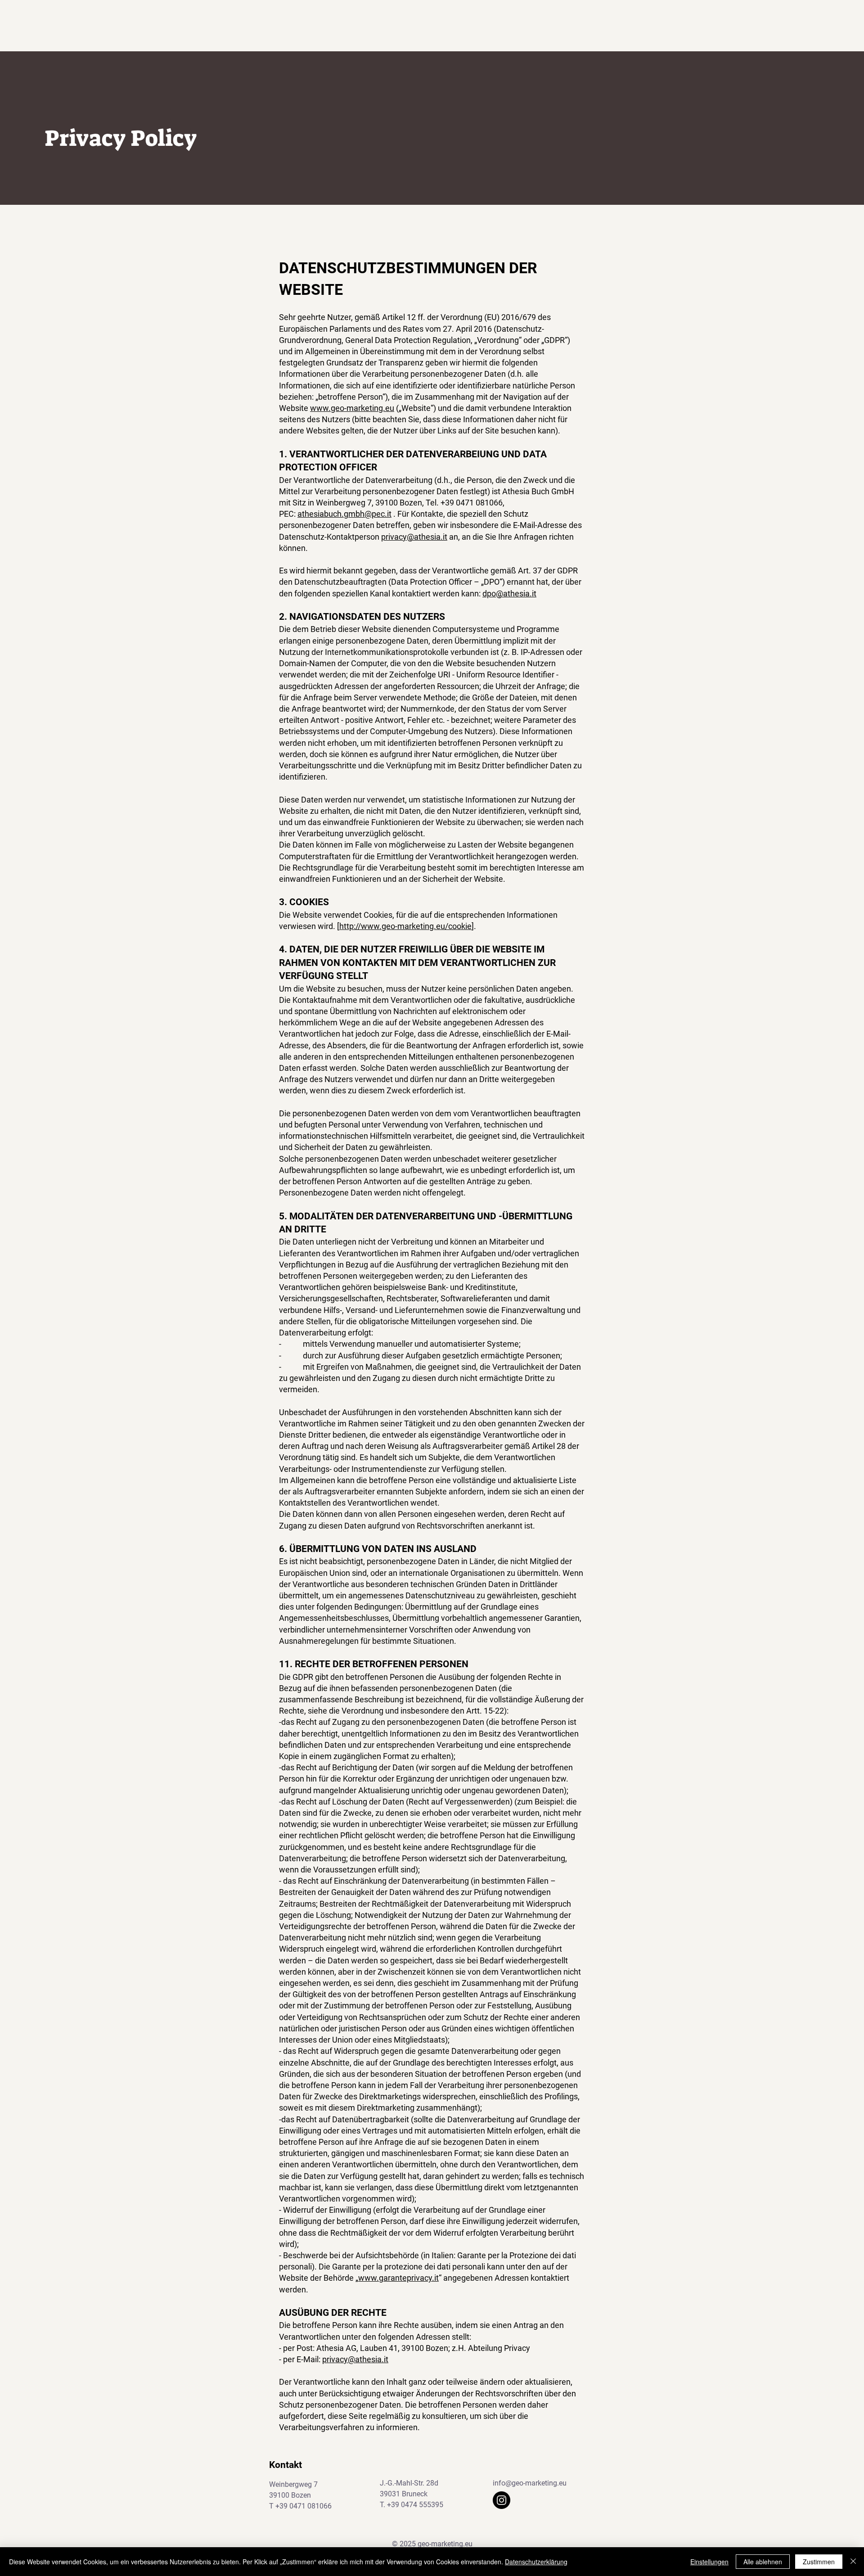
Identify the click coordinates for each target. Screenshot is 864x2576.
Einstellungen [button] (709, 2562)
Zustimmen (819, 2562)
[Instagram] (502, 2500)
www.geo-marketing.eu (352, 408)
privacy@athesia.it (414, 537)
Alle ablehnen (763, 2562)
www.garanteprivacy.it (398, 2278)
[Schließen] (853, 2562)
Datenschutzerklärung (536, 2562)
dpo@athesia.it (509, 593)
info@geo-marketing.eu (530, 2483)
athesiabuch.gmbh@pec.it (344, 514)
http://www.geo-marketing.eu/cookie (405, 926)
